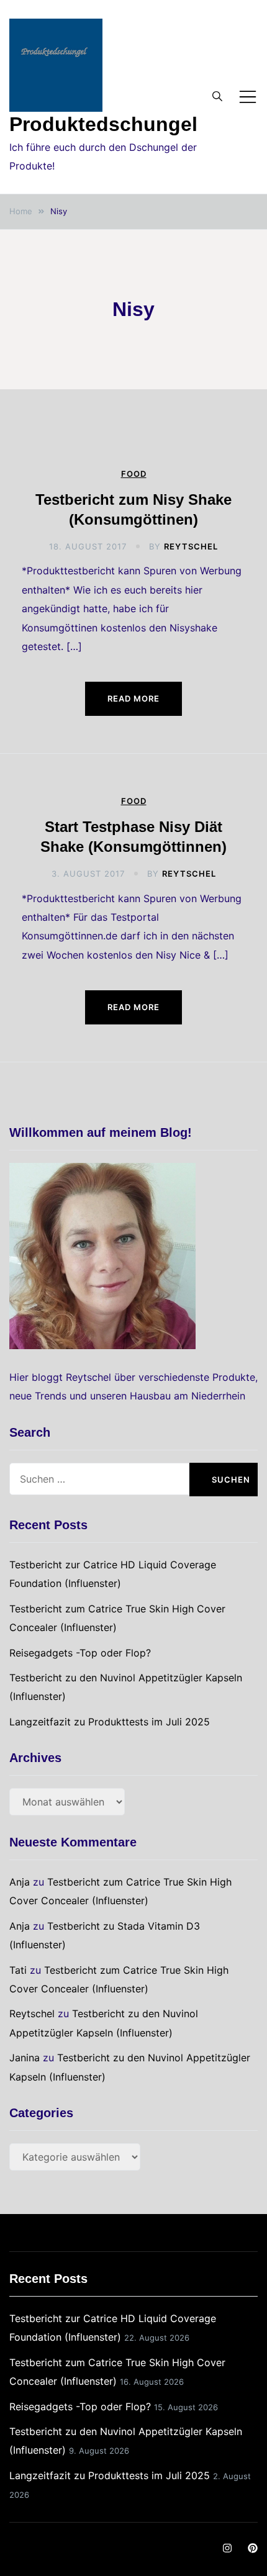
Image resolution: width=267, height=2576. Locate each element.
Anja (20, 1882)
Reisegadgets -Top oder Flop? (80, 1653)
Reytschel (191, 546)
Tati (18, 1970)
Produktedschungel (103, 124)
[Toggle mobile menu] (248, 97)
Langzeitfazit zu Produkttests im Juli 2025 (110, 1722)
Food (134, 474)
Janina (25, 2058)
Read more (133, 698)
